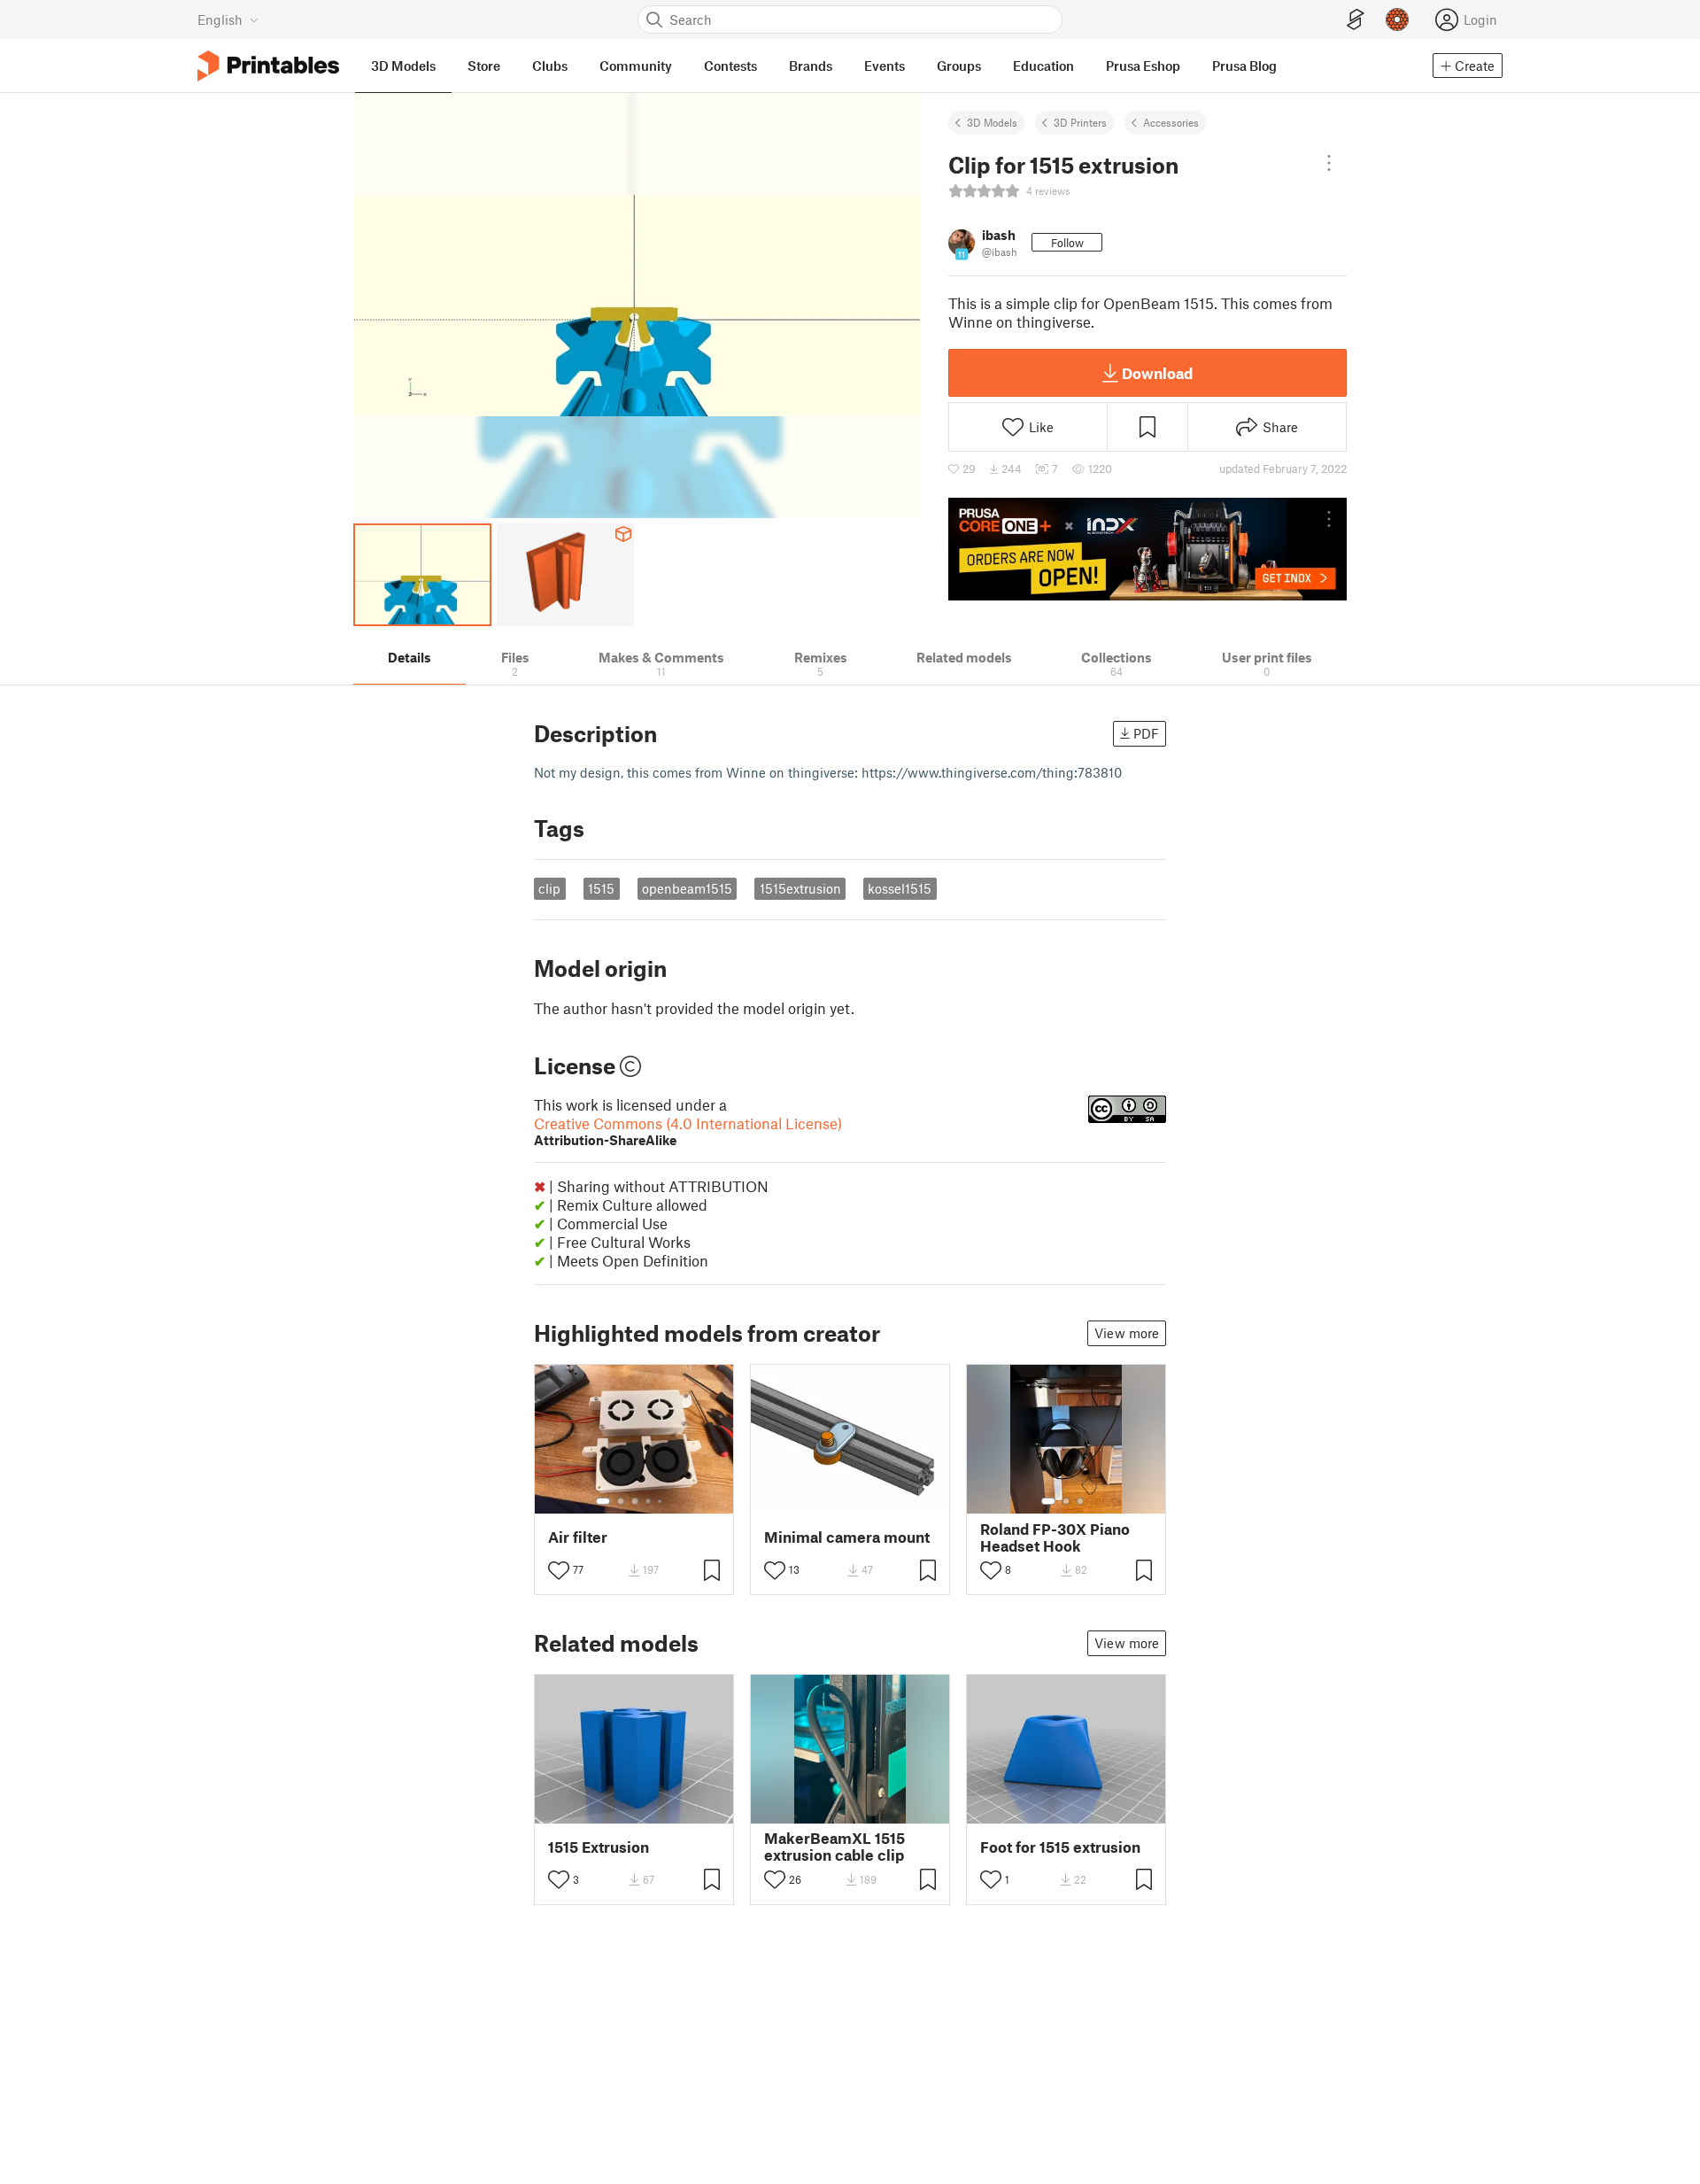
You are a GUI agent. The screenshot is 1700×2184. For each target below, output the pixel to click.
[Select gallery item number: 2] (621, 1501)
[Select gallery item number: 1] (603, 1501)
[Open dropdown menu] (1329, 163)
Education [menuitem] (1043, 66)
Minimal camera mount (847, 1537)
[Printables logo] (268, 66)
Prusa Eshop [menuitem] (1143, 66)
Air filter (578, 1537)
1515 (601, 888)
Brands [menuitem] (811, 66)
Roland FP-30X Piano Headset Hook (1055, 1537)
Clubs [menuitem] (550, 66)
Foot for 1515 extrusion (1060, 1847)
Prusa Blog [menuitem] (1244, 66)
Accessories (1171, 122)
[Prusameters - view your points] (1397, 19)
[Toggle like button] (559, 1570)
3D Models (992, 122)
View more (1127, 1333)
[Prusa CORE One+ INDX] (1147, 549)
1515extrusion (800, 888)
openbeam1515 (687, 888)
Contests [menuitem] (730, 66)
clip (549, 888)
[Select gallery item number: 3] (635, 1501)
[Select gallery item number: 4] (649, 1501)
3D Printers (1080, 122)
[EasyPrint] (1356, 20)
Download (1157, 373)
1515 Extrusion (599, 1847)
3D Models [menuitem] (403, 66)
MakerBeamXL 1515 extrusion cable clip (835, 1847)
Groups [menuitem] (959, 66)
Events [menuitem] (885, 66)
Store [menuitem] (484, 66)
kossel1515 (900, 888)
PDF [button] (1146, 733)
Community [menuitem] (636, 66)
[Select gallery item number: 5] (661, 1501)
